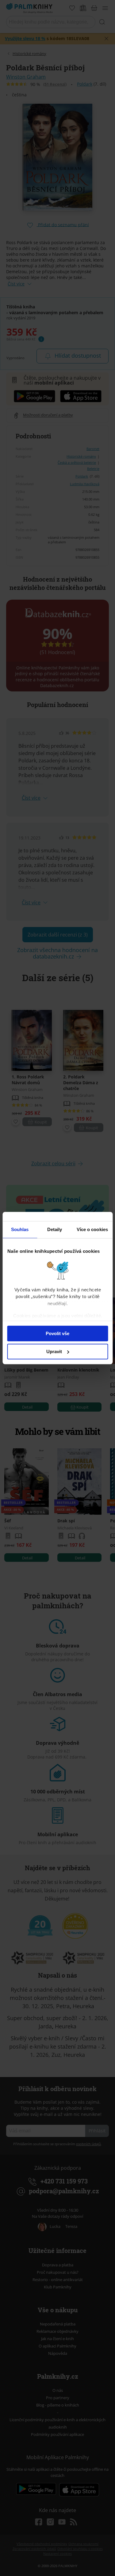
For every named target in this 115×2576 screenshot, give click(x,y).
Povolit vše (57, 1333)
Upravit (54, 1351)
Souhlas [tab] (20, 1229)
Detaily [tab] (55, 1229)
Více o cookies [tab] (92, 1229)
